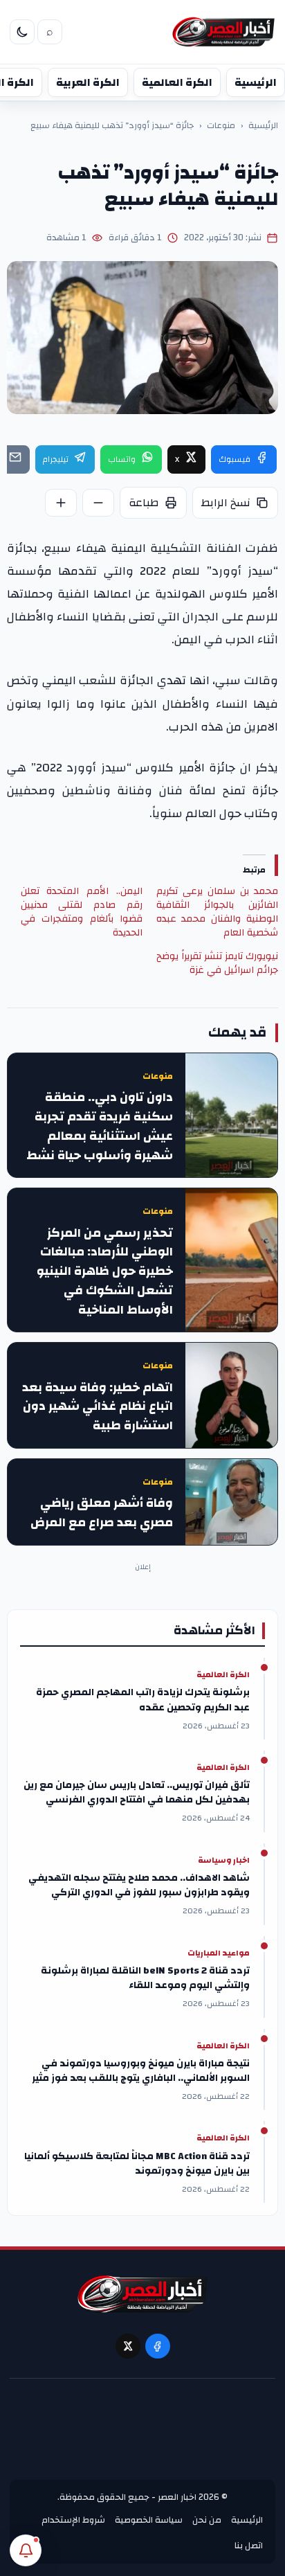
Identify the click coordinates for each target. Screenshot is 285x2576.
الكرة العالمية (177, 82)
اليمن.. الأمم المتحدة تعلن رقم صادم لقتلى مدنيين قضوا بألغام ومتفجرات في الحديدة (82, 912)
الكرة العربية (88, 82)
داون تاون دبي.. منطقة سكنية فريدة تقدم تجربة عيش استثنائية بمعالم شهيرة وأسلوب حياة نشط (100, 1126)
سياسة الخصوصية (149, 2520)
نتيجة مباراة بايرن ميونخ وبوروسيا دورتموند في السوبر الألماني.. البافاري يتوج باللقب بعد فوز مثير (141, 2071)
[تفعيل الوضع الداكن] (22, 32)
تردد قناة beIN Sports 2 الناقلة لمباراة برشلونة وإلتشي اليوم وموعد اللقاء (145, 1978)
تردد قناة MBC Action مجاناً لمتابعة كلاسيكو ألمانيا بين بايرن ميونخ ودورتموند (137, 2164)
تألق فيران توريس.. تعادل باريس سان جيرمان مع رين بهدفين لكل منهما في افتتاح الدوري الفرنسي (137, 1793)
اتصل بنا (249, 2546)
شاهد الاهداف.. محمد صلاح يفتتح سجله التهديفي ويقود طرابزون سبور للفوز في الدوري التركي (139, 1886)
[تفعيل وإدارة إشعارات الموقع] (26, 2550)
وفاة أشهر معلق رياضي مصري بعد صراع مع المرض (102, 1513)
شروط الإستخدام (73, 2520)
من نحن (207, 2520)
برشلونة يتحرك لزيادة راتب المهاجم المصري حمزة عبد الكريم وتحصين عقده (143, 1700)
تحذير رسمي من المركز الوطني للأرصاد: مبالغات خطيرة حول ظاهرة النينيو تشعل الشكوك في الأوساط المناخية (105, 1272)
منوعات (221, 126)
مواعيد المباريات (219, 1953)
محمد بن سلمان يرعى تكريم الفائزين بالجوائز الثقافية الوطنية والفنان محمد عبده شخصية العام (217, 912)
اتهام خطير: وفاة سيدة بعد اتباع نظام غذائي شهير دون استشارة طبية (98, 1407)
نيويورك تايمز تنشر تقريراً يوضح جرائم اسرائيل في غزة (217, 963)
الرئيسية (256, 82)
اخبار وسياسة (224, 1861)
